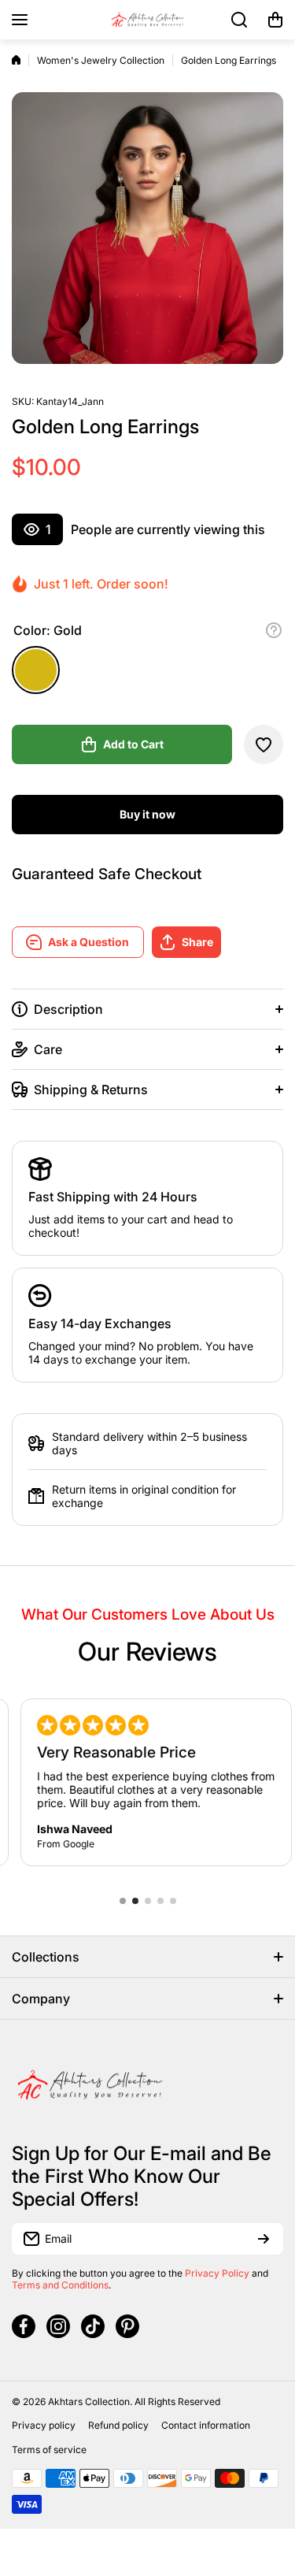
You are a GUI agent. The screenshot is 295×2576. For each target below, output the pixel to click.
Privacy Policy (217, 2273)
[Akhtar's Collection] (148, 20)
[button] (275, 20)
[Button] (274, 630)
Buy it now (147, 814)
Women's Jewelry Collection (101, 60)
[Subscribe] (264, 2239)
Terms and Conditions (60, 2285)
